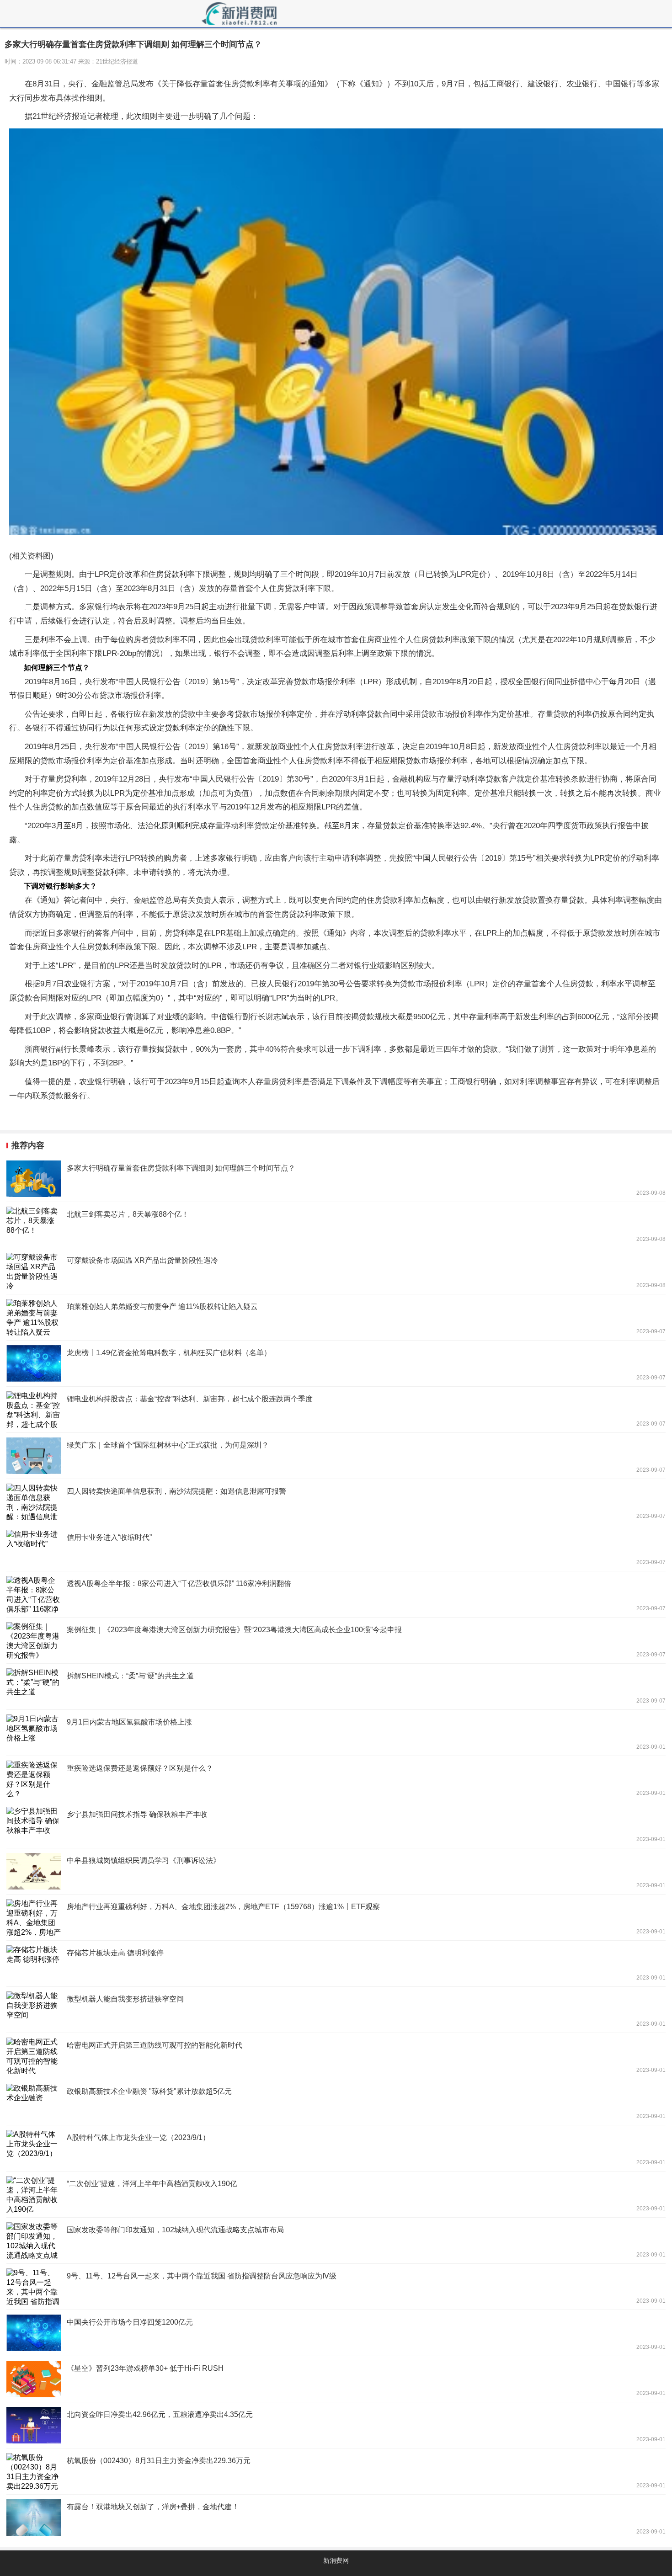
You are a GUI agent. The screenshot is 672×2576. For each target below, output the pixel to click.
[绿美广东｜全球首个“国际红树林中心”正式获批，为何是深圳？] (336, 1456)
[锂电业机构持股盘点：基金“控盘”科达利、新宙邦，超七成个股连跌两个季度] (336, 1410)
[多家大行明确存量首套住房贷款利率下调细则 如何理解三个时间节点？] (336, 1179)
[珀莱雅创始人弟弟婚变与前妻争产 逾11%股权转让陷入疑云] (336, 1317)
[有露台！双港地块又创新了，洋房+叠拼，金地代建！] (336, 2517)
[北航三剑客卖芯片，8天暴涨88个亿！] (336, 1225)
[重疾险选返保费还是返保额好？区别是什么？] (336, 1779)
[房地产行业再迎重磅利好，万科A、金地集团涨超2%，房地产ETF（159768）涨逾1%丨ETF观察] (336, 1917)
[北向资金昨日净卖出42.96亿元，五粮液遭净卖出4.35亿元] (336, 2425)
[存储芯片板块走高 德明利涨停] (336, 1964)
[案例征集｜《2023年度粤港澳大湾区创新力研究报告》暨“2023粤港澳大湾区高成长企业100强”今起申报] (336, 1640)
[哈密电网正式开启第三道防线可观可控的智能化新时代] (336, 2056)
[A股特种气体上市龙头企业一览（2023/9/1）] (336, 2148)
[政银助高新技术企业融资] (336, 2102)
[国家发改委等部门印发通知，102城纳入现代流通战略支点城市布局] (336, 2241)
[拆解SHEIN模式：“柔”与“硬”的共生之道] (336, 1687)
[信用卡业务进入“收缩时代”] (336, 1548)
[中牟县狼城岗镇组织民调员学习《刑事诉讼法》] (336, 1871)
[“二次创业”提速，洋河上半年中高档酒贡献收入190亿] (336, 2194)
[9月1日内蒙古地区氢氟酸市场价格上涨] (336, 1733)
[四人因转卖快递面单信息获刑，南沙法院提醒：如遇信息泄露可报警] (336, 1502)
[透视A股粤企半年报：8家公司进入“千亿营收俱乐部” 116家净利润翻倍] (336, 1594)
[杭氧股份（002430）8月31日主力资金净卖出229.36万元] (336, 2471)
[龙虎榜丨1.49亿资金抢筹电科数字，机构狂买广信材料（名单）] (336, 1363)
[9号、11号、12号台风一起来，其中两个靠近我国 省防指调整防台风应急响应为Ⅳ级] (336, 2287)
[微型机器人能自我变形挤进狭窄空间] (336, 2010)
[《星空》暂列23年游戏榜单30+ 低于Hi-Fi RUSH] (336, 2379)
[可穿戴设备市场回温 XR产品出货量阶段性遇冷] (336, 1271)
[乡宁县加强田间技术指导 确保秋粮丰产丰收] (336, 1825)
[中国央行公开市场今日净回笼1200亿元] (336, 2333)
